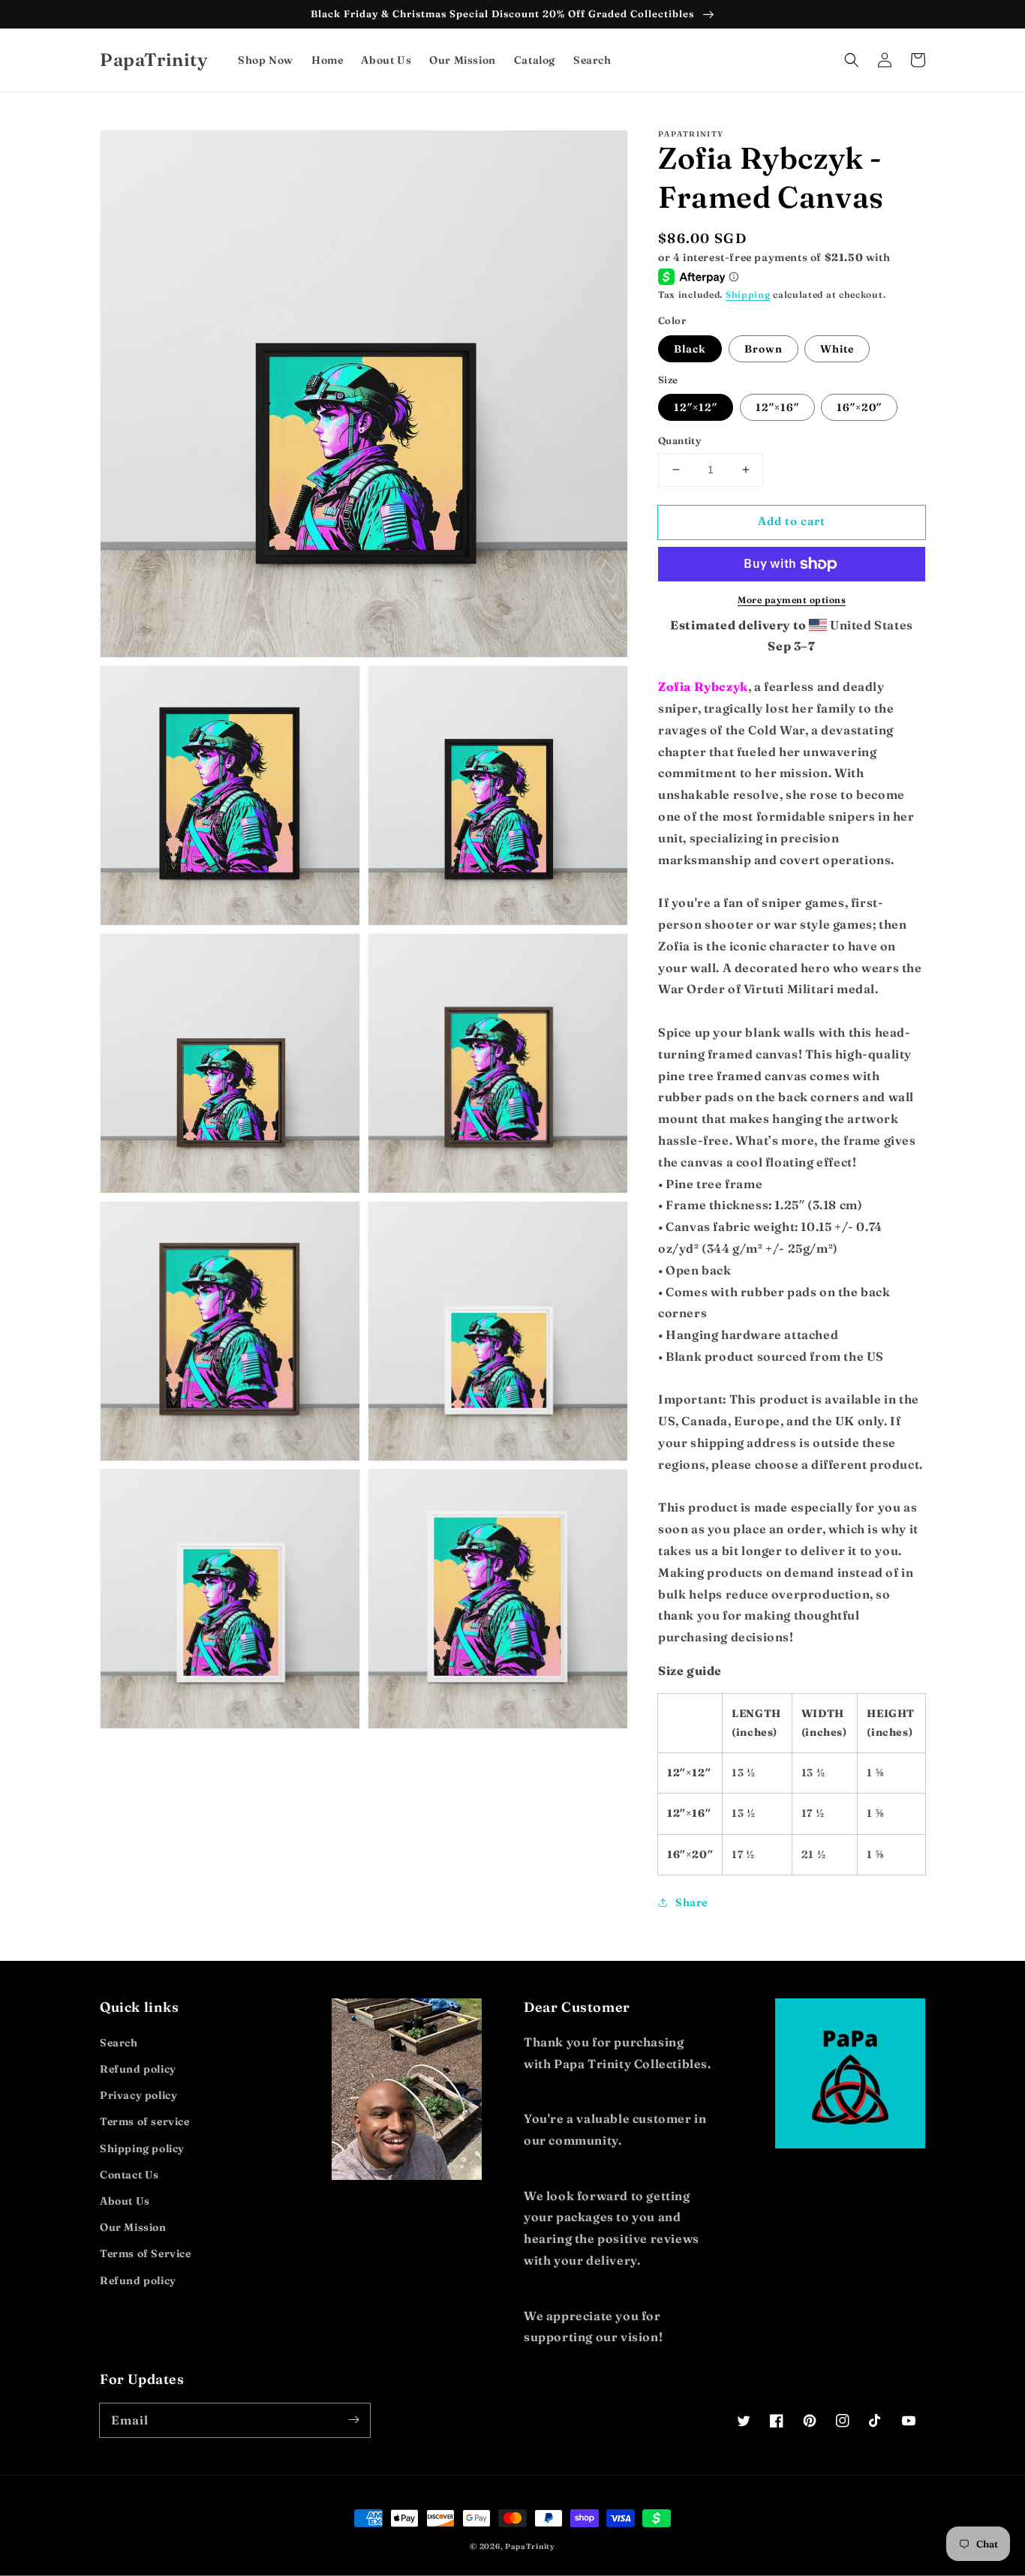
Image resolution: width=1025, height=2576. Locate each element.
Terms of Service (146, 2253)
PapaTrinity (530, 2546)
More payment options (792, 600)
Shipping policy (142, 2148)
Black (690, 349)
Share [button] (691, 1902)
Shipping (748, 294)
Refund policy (138, 2069)
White (837, 349)
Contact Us (129, 2175)
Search (119, 2043)
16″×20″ (859, 407)
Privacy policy (138, 2095)
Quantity (679, 440)
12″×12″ (696, 407)
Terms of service (145, 2121)
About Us (125, 2201)
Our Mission (133, 2227)
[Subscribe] (353, 2420)
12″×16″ (777, 407)
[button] (852, 60)
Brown (763, 349)
